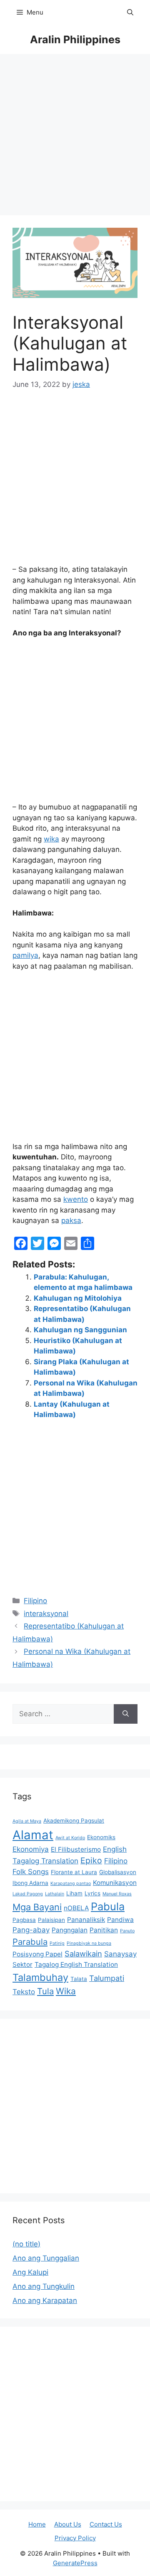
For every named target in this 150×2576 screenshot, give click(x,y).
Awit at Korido (70, 1838)
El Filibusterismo (76, 1849)
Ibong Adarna (30, 1883)
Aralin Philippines (75, 39)
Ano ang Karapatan (45, 2300)
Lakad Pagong (28, 1894)
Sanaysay (120, 1954)
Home (37, 2524)
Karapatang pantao (71, 1883)
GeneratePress (75, 2563)
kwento (76, 1199)
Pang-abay (31, 1930)
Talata (79, 1979)
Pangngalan (70, 1930)
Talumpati (107, 1978)
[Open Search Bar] (130, 12)
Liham (74, 1893)
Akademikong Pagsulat (74, 1821)
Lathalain (55, 1894)
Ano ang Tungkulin (44, 2286)
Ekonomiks (101, 1837)
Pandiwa (120, 1920)
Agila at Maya (27, 1821)
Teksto (24, 1992)
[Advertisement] (75, 137)
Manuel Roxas (117, 1894)
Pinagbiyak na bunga (89, 1943)
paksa (71, 1220)
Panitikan (104, 1930)
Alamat (33, 1835)
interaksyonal (46, 1614)
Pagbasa (24, 1920)
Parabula (30, 1942)
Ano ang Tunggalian (46, 2258)
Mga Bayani (37, 1907)
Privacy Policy (75, 2538)
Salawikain (83, 1954)
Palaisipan (51, 1920)
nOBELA (76, 1908)
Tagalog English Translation (76, 1965)
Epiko (91, 1860)
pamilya (25, 955)
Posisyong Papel (37, 1954)
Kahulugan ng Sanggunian (80, 1330)
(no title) (26, 2244)
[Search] (126, 1714)
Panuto (127, 1931)
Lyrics (92, 1893)
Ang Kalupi (30, 2272)
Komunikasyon (115, 1883)
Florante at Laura (74, 1872)
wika (51, 839)
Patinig (57, 1943)
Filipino (35, 1601)
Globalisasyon (118, 1872)
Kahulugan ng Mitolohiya (78, 1298)
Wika (66, 1991)
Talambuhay (40, 1977)
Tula (45, 1991)
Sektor (22, 1965)
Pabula (108, 1906)
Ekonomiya (31, 1849)
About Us (68, 2524)
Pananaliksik (86, 1920)
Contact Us (106, 2524)
